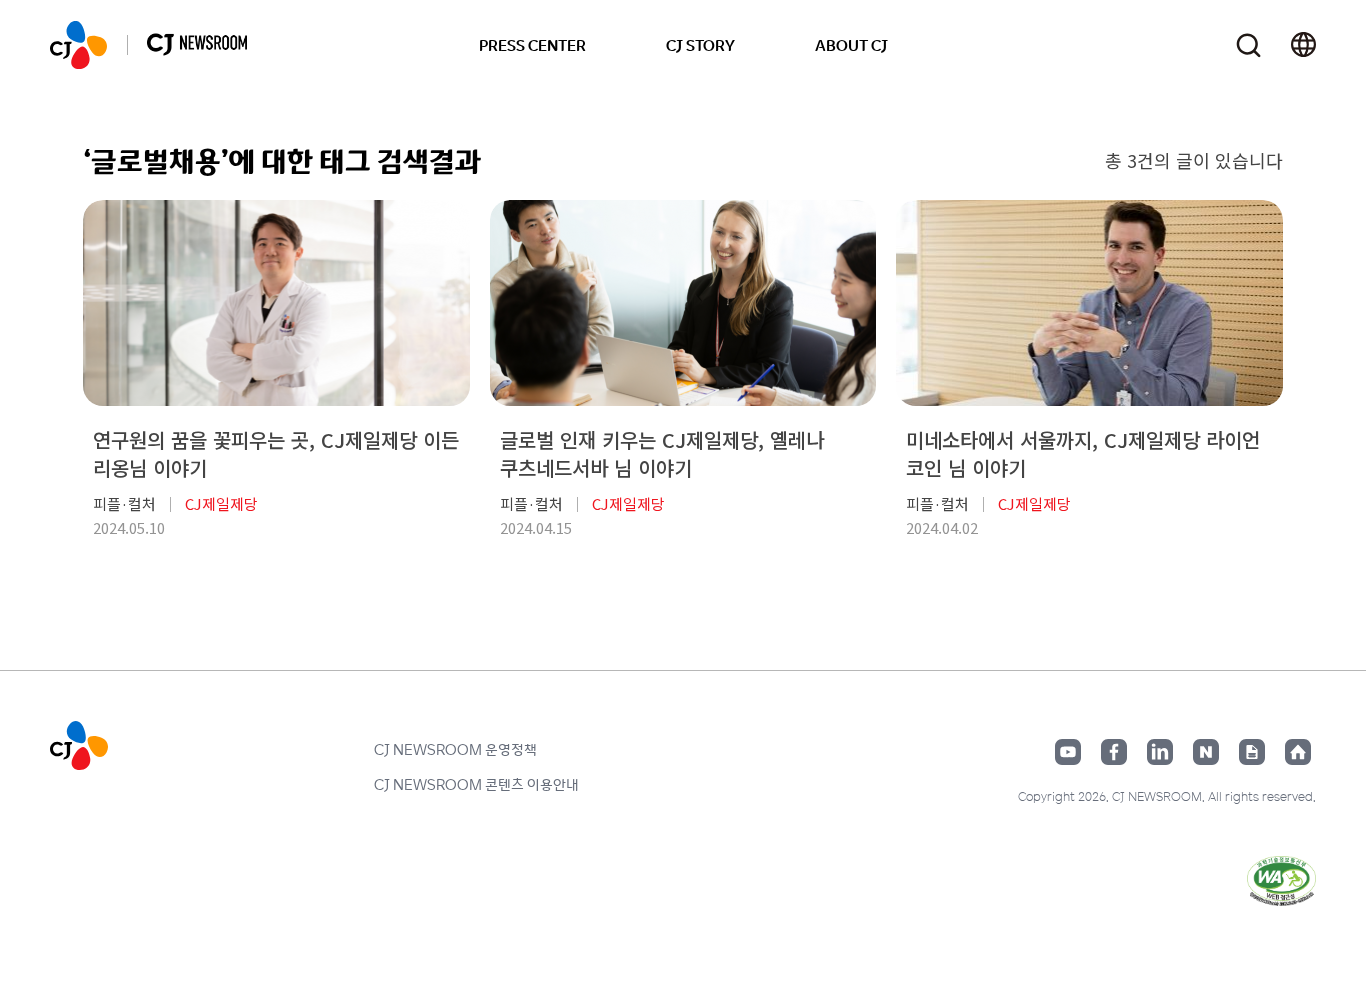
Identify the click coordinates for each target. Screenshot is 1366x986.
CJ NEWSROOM (78, 45)
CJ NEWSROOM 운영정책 (455, 749)
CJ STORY (700, 45)
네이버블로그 (1206, 752)
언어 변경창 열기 (1303, 45)
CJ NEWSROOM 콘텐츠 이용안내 (476, 784)
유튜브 (1068, 752)
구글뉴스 (1252, 752)
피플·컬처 (124, 503)
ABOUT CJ (851, 45)
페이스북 (1114, 752)
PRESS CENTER (532, 45)
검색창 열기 (1248, 45)
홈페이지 (1298, 752)
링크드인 (1160, 752)
